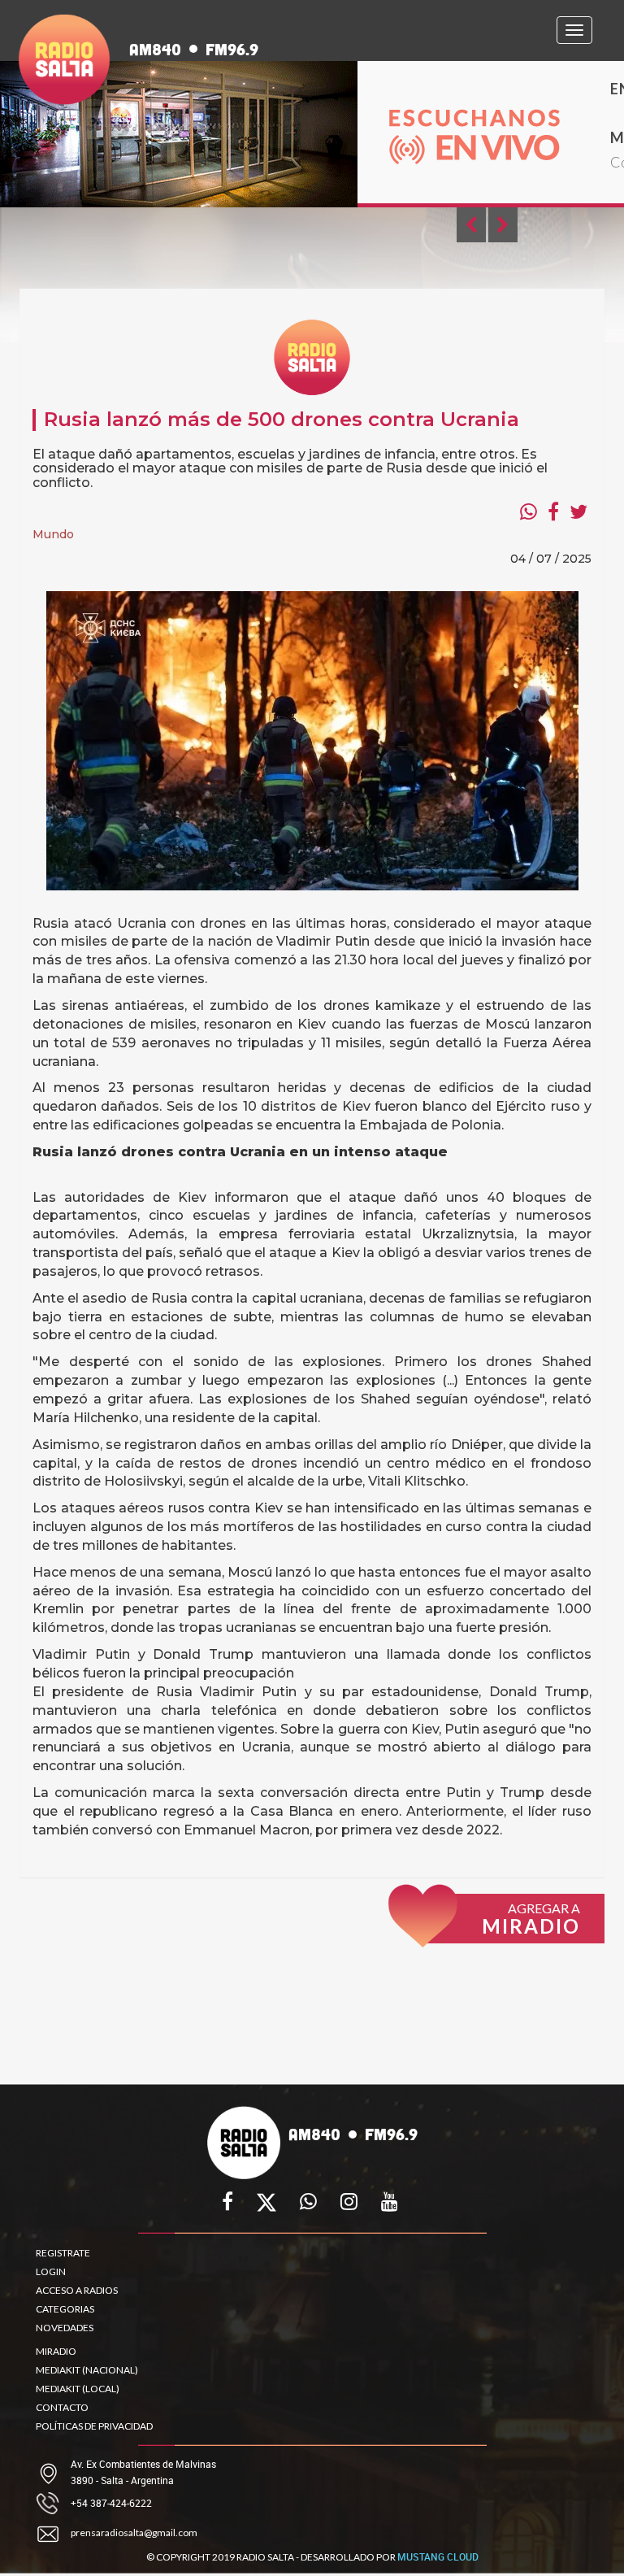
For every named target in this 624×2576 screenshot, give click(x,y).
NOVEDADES (65, 2328)
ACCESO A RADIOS (77, 2290)
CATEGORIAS (65, 2309)
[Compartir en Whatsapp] (529, 511)
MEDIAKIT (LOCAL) (78, 2389)
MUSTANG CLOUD (438, 2556)
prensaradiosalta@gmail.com (134, 2532)
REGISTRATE (63, 2253)
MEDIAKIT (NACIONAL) (87, 2370)
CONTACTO (62, 2407)
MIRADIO (56, 2351)
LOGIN (51, 2271)
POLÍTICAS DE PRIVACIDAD (94, 2426)
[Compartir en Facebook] (553, 511)
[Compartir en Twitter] (578, 511)
